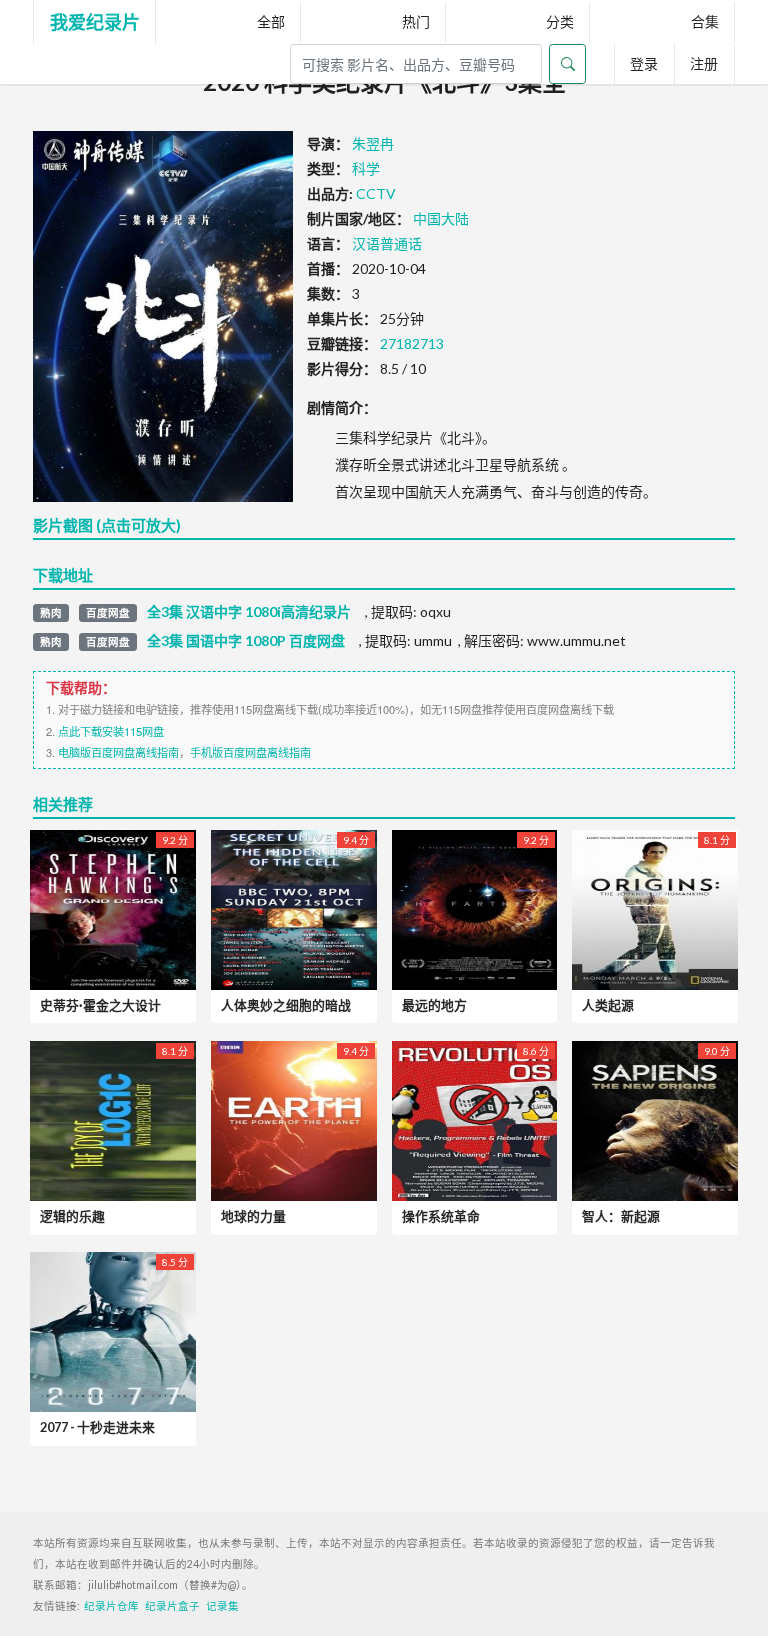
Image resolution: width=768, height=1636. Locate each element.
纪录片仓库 (111, 1606)
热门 (416, 21)
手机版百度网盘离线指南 (250, 752)
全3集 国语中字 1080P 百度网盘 (246, 641)
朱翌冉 (373, 143)
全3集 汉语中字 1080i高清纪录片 (249, 612)
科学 (366, 168)
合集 (705, 21)
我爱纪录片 (95, 22)
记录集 (222, 1606)
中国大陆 (441, 218)
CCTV (376, 193)
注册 (704, 63)
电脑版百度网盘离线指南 (118, 752)
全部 (271, 21)
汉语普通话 (387, 243)
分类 (560, 21)
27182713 (412, 343)
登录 (644, 63)
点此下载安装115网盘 (111, 731)
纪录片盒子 (172, 1606)
